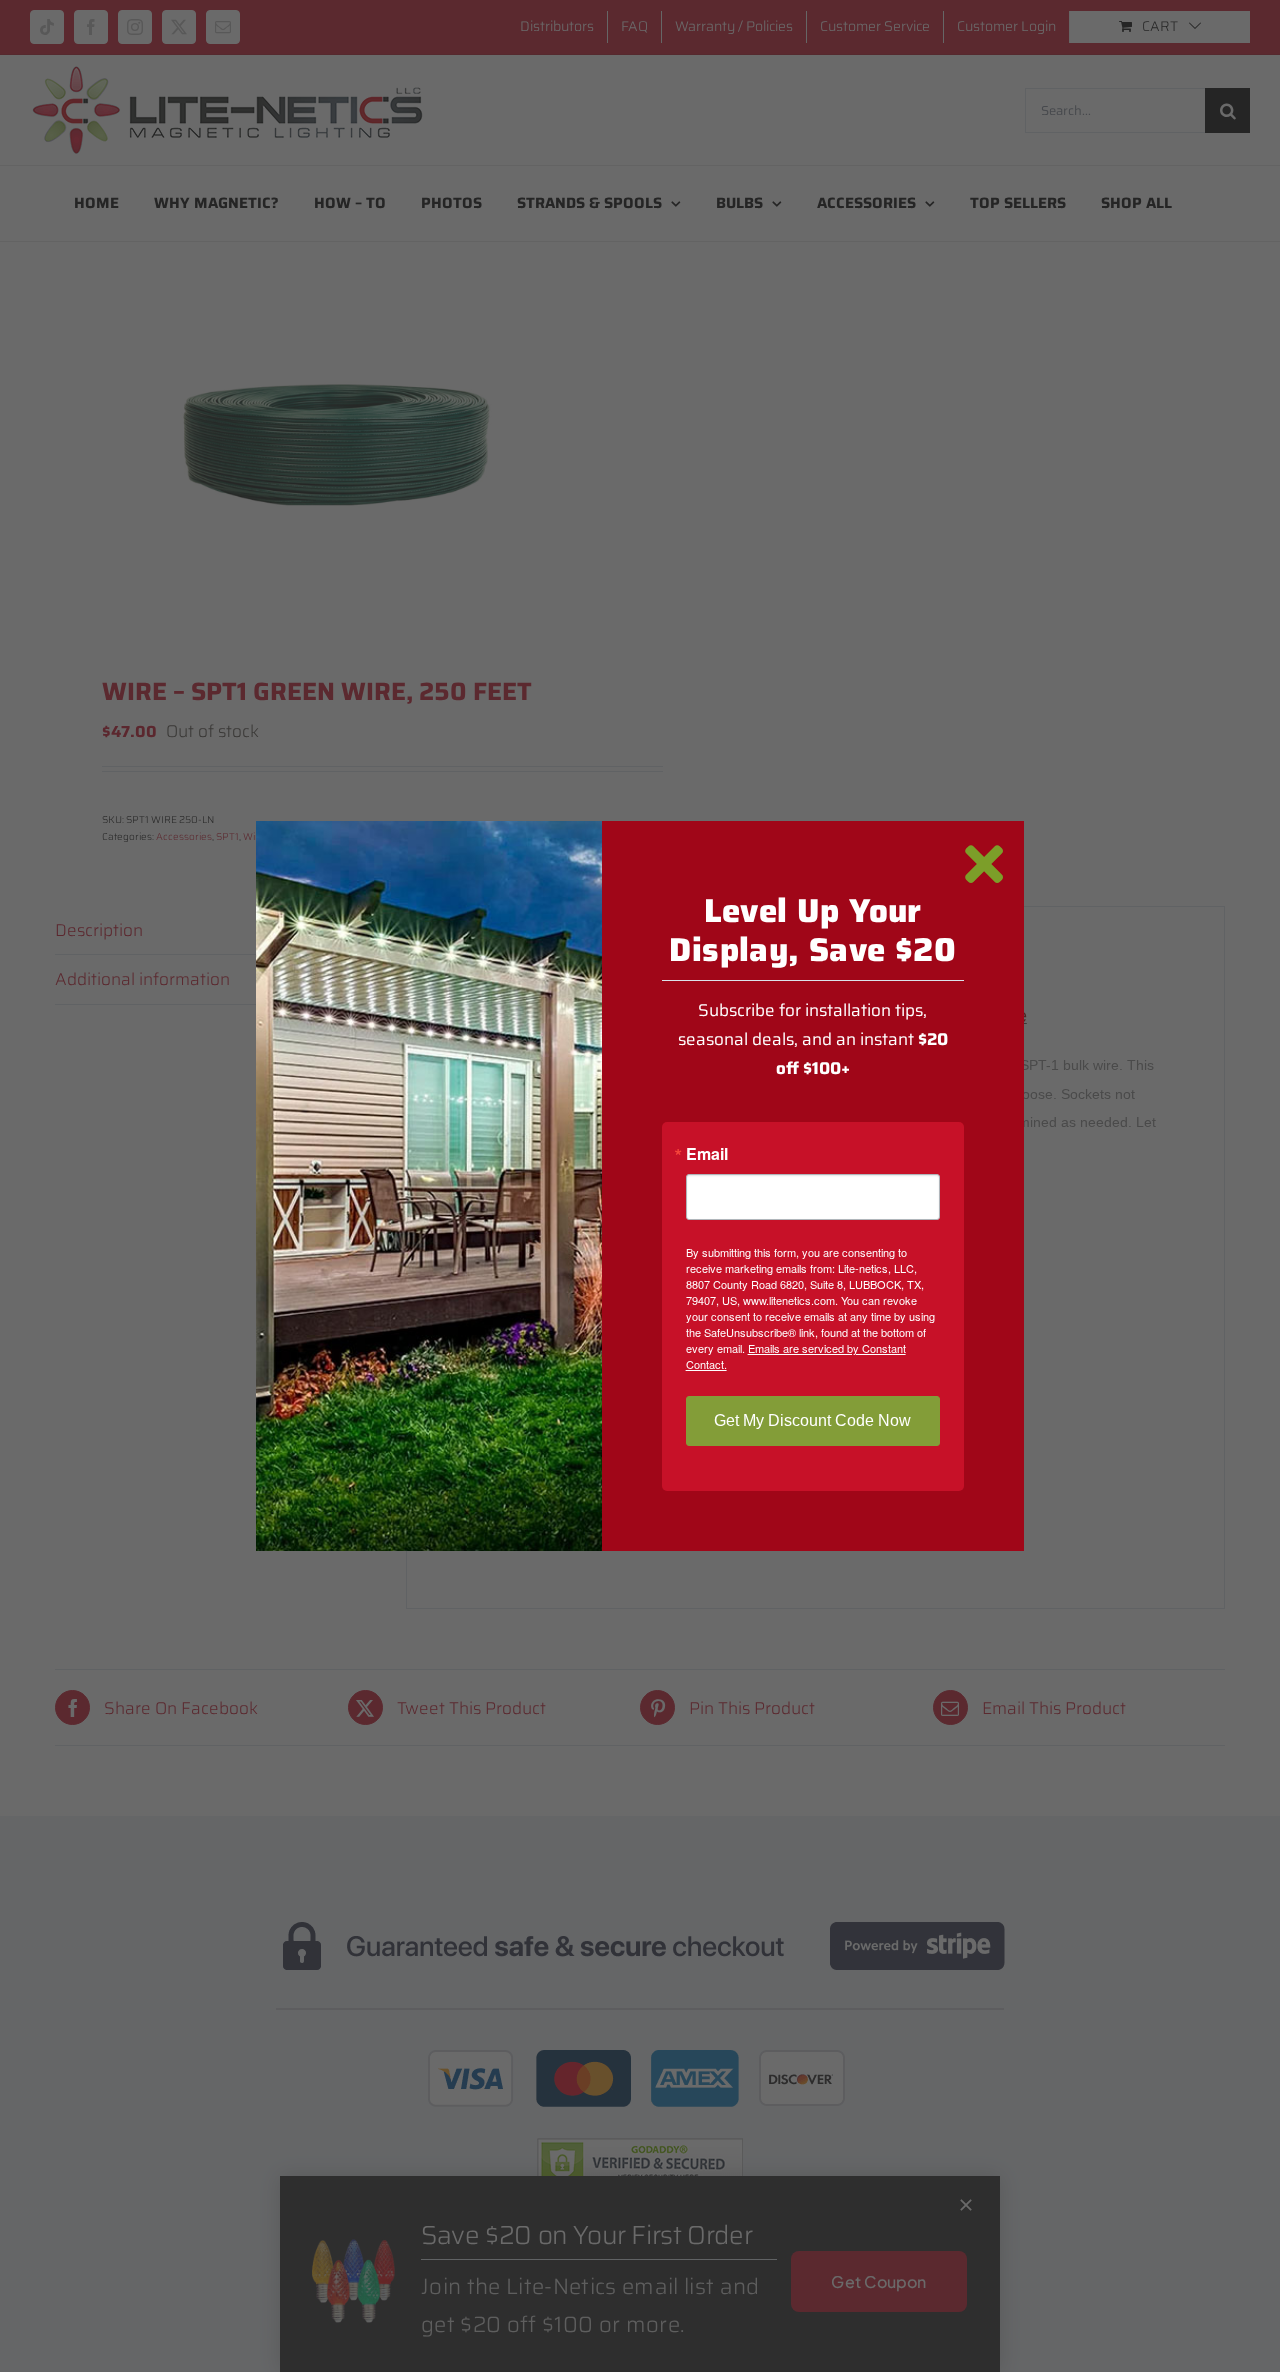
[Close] (984, 864)
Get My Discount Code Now (812, 1420)
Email (707, 1154)
